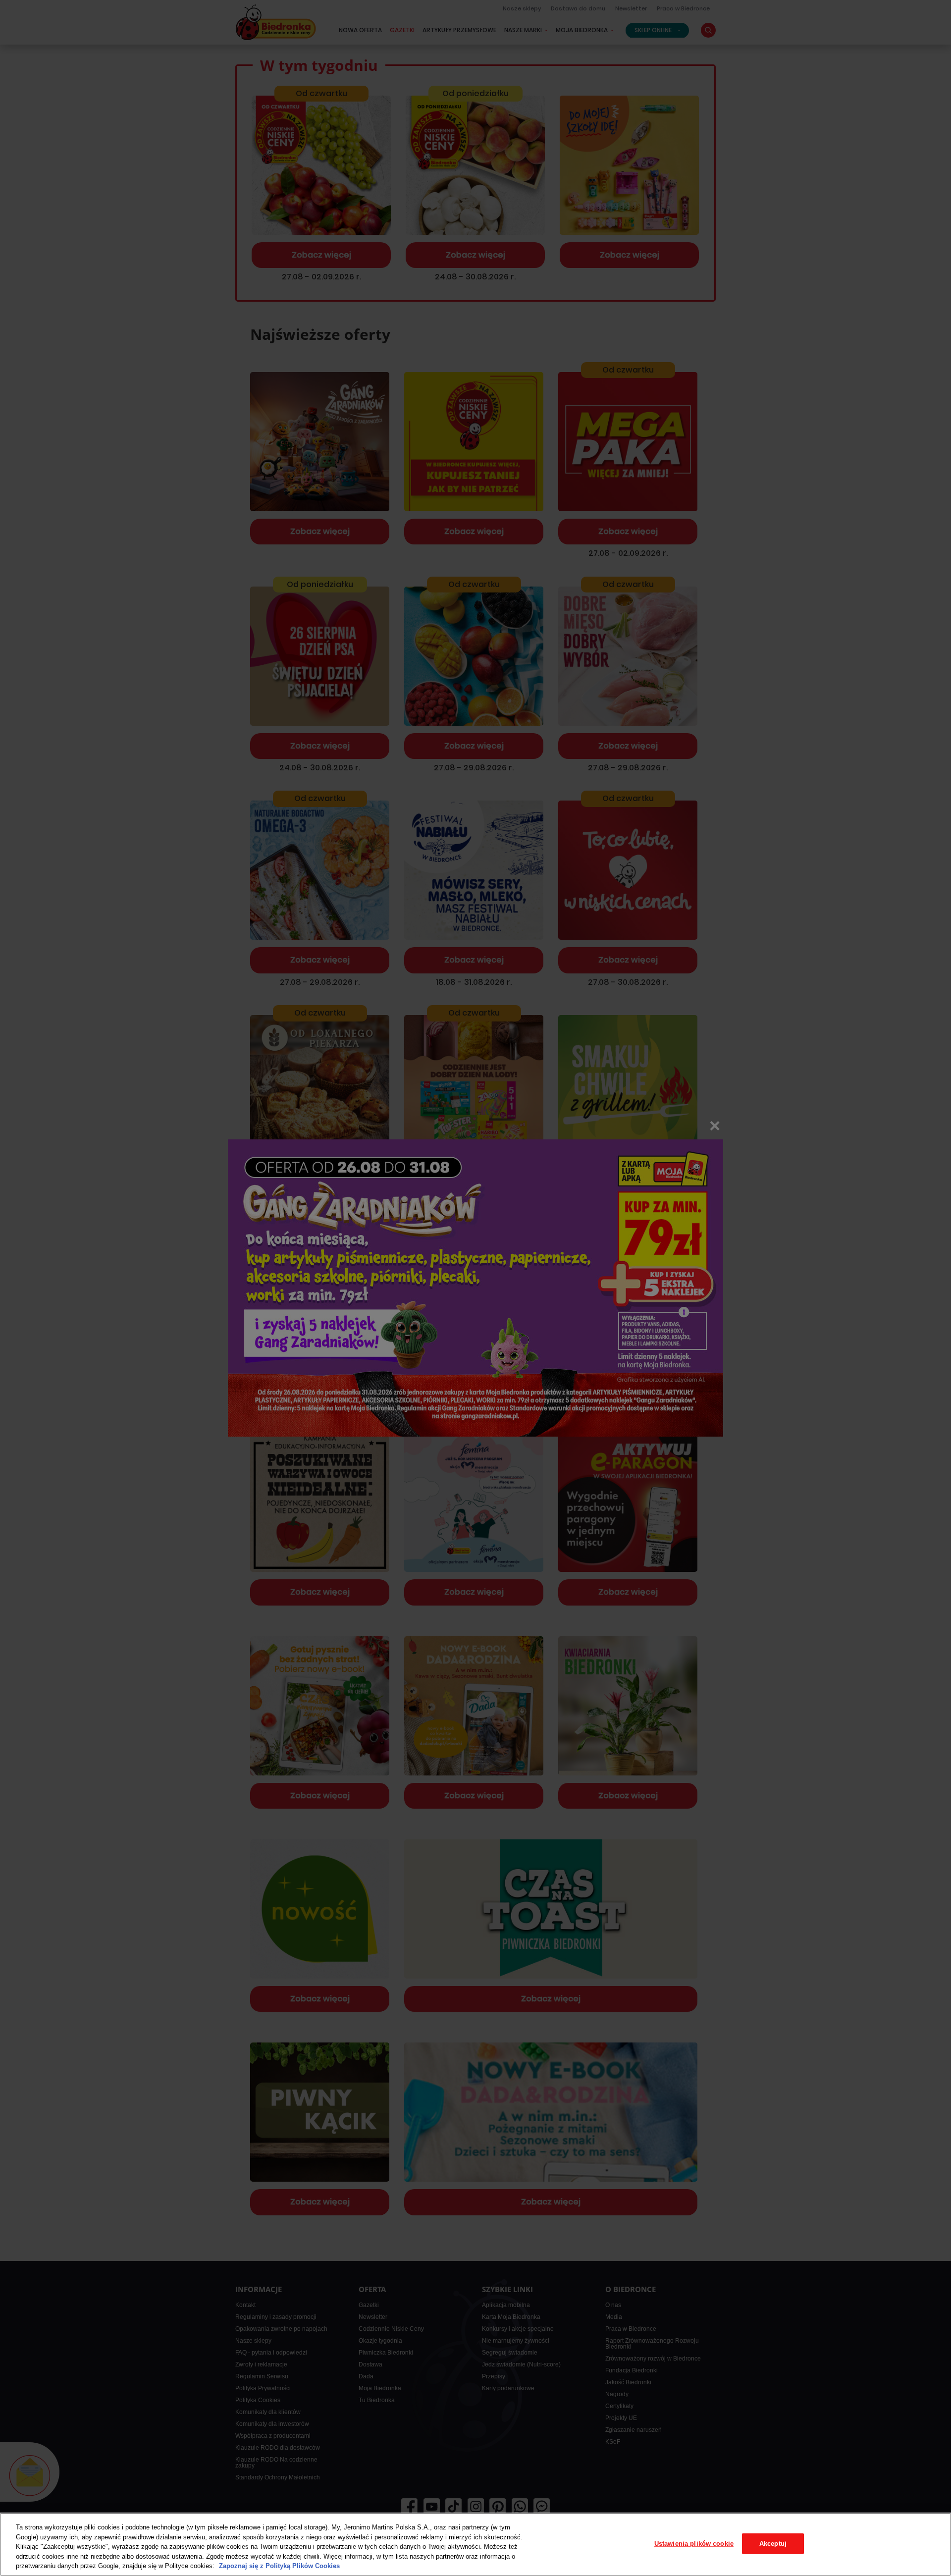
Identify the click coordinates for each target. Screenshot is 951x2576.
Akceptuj (773, 2544)
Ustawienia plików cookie (694, 2544)
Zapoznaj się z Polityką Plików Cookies (279, 2566)
